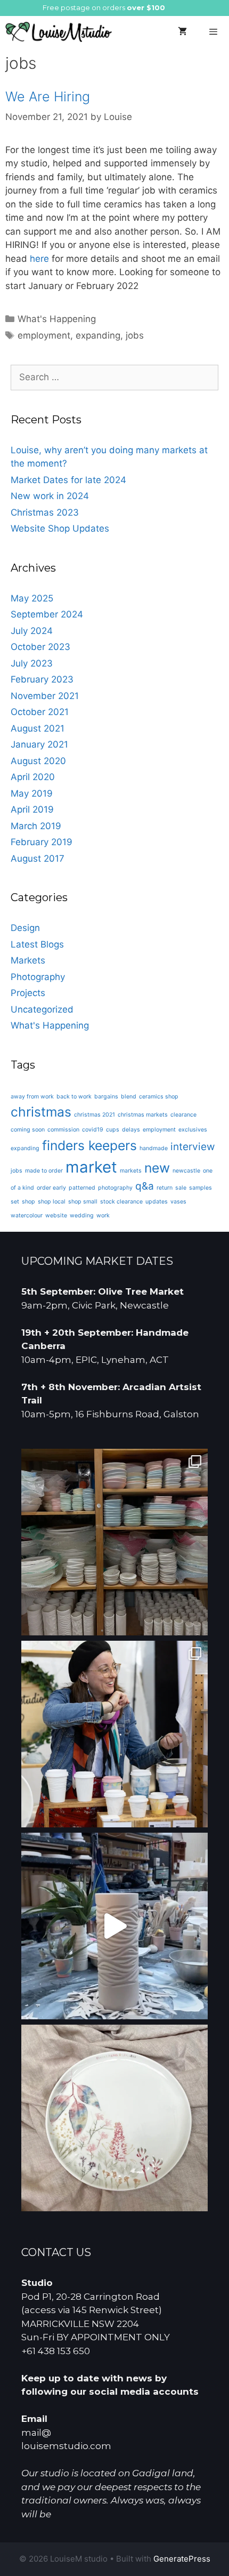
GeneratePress (182, 2559)
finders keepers (89, 1145)
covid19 (93, 1130)
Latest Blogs (37, 944)
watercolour (27, 1215)
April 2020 (33, 777)
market (91, 1167)
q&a (145, 1186)
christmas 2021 (95, 1115)
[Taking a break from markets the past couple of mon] (114, 1542)
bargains (106, 1097)
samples (201, 1188)
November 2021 (45, 696)
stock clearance (121, 1202)
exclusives (193, 1130)
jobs (135, 335)
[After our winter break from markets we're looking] (114, 1734)
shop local (52, 1202)
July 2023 (32, 663)
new (157, 1168)
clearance (183, 1115)
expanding (98, 335)
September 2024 (47, 614)
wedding (82, 1215)
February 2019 (42, 842)
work (103, 1215)
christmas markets (143, 1115)
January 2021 (39, 744)
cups (113, 1130)
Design (25, 928)
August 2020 (38, 761)
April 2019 (32, 809)
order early (51, 1188)
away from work (32, 1097)
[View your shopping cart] (182, 32)
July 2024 (32, 631)
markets (131, 1171)
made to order (44, 1171)
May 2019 (32, 793)
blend (129, 1097)
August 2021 (38, 728)
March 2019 (36, 826)
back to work (74, 1097)
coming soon (28, 1130)
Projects (28, 993)
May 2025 (32, 598)
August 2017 (38, 858)
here (39, 259)
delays (131, 1130)
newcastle (186, 1171)
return (165, 1188)
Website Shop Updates (60, 528)
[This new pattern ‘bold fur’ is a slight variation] (114, 1926)
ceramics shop (159, 1097)
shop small (83, 1202)
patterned (82, 1188)
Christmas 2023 (45, 512)
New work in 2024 (50, 496)
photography (115, 1188)
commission (63, 1130)
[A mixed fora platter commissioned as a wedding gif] (114, 2118)
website (56, 1215)
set (15, 1202)
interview (193, 1147)
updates (157, 1202)
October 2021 (40, 712)
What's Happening (57, 319)
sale (181, 1188)
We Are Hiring (48, 97)
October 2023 (40, 647)
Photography (38, 977)
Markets (28, 960)
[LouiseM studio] (59, 32)
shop (28, 1202)
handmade (154, 1148)
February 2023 (42, 679)
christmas (41, 1112)
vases (178, 1202)
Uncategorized (42, 1009)
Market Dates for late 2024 (68, 480)
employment (44, 335)
